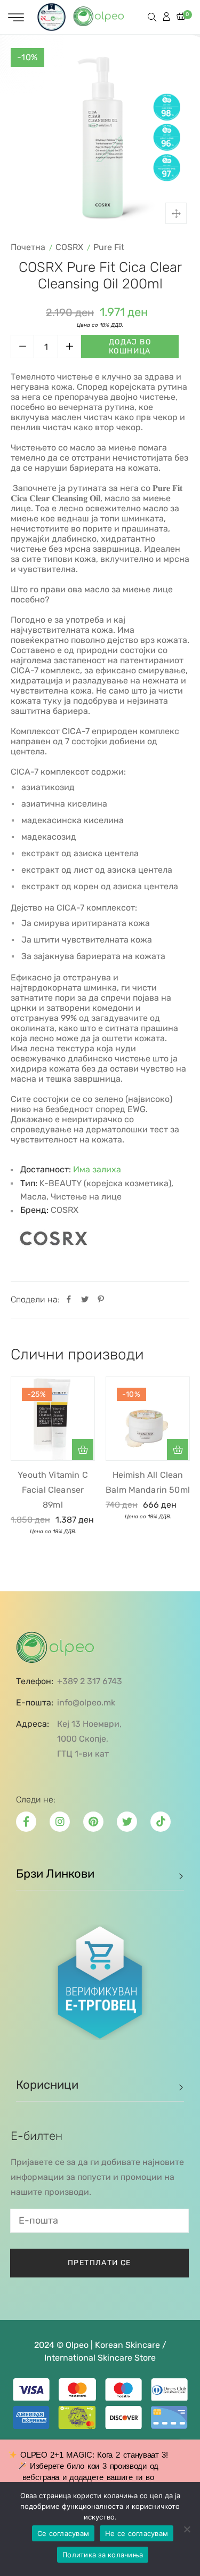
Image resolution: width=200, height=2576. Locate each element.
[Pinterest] (101, 1300)
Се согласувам (63, 2533)
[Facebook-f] (26, 1822)
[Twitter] (85, 1300)
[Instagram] (60, 1822)
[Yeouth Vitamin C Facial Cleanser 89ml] (53, 1419)
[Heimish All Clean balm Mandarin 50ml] (148, 1419)
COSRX (69, 247)
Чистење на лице (86, 1197)
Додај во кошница (130, 347)
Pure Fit (109, 247)
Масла (33, 1197)
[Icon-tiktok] (161, 1822)
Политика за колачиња (103, 2555)
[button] (83, 1450)
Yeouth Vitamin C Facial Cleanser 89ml (53, 1490)
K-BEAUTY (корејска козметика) (105, 1183)
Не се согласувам (137, 2533)
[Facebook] (69, 1300)
